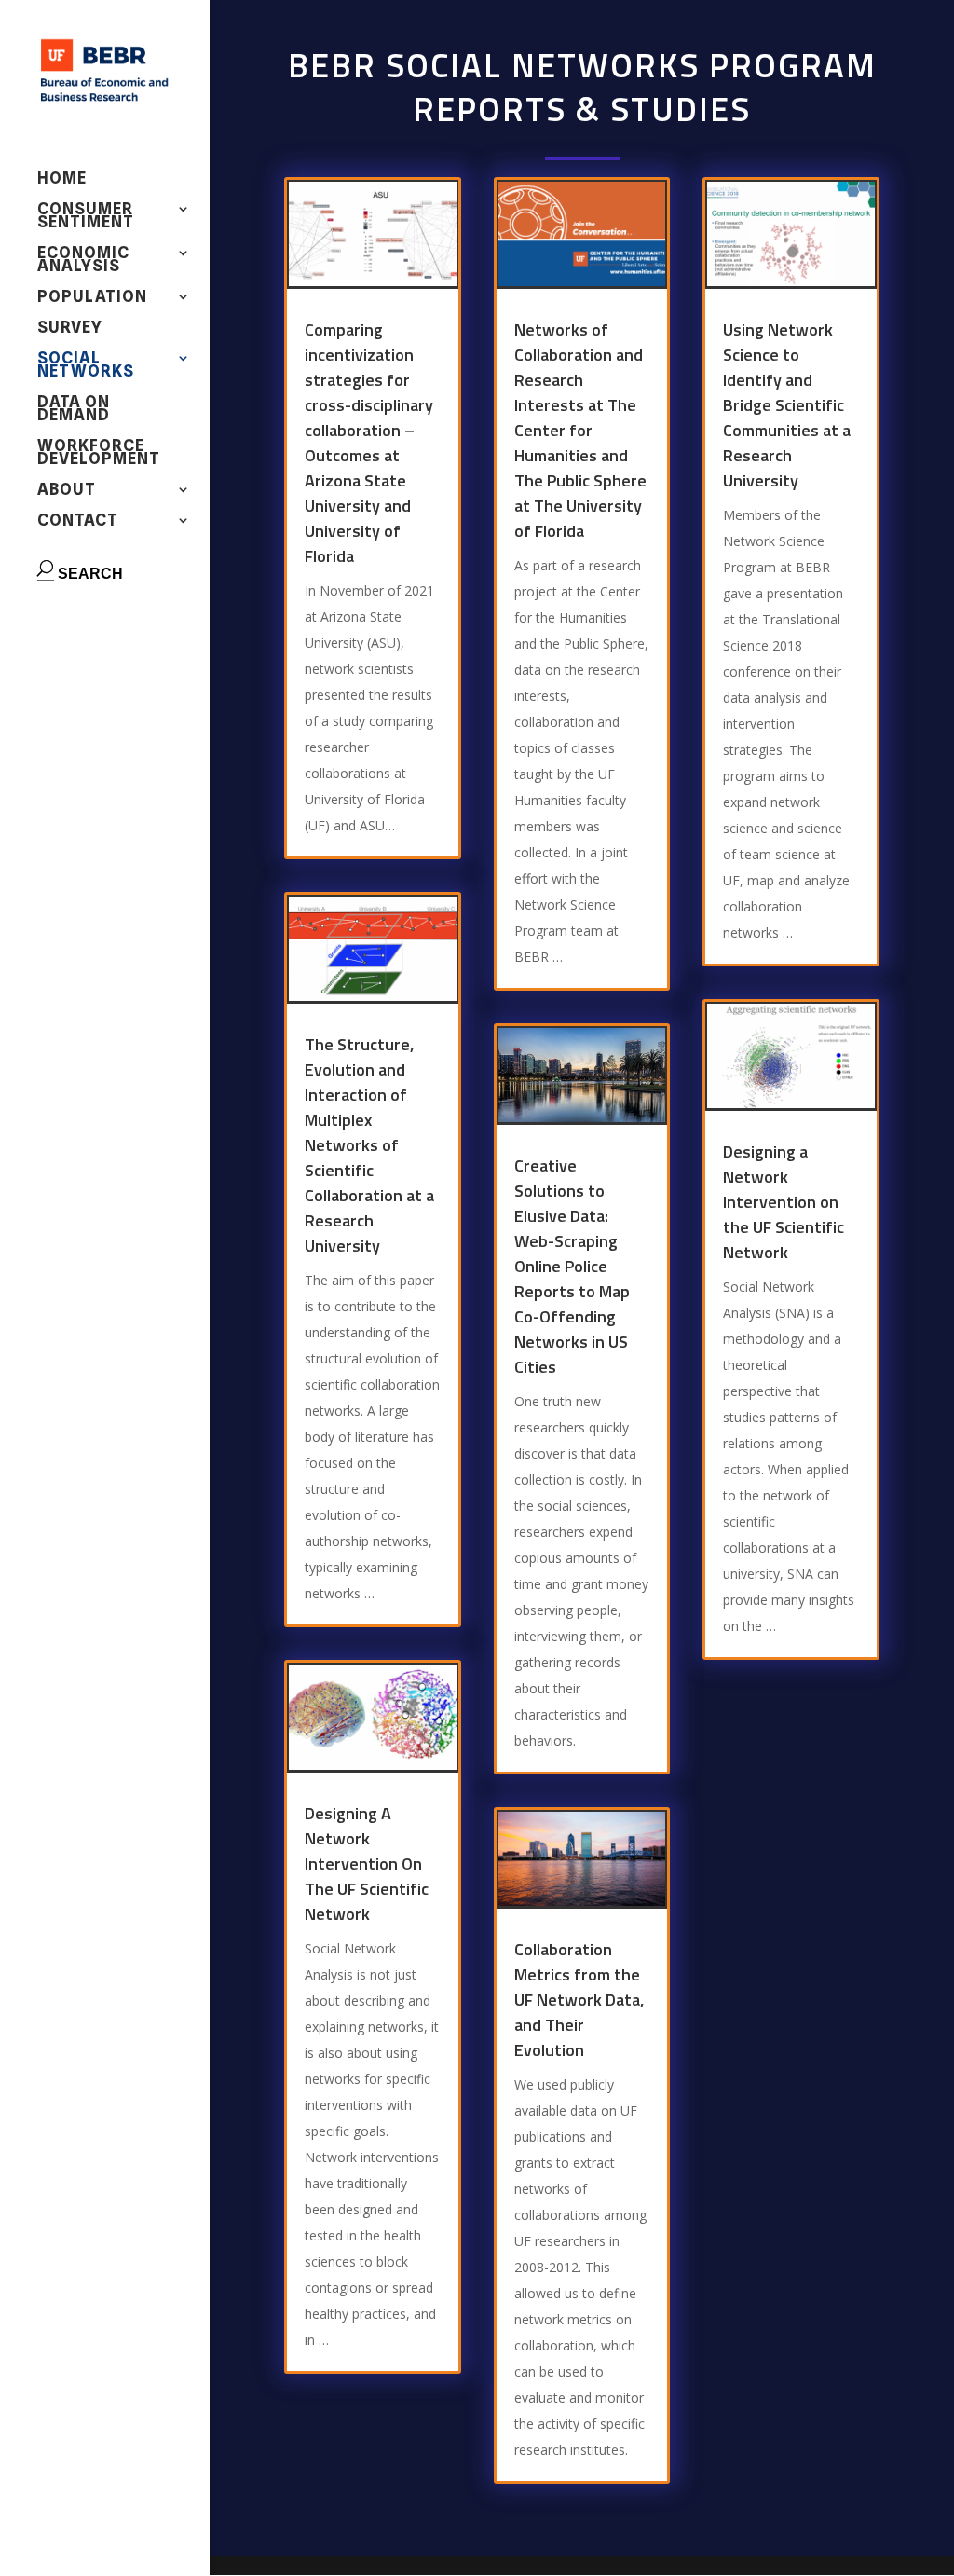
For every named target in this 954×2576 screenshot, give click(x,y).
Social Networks (86, 366)
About (67, 491)
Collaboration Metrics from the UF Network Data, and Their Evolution (579, 2000)
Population (92, 298)
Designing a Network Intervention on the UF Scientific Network (784, 1202)
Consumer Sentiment (86, 217)
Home (62, 179)
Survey (70, 329)
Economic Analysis (83, 260)
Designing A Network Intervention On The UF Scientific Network (367, 1863)
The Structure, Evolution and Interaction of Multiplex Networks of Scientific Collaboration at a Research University (369, 1145)
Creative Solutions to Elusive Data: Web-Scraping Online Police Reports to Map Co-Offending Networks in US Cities (572, 1266)
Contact (78, 521)
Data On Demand (74, 410)
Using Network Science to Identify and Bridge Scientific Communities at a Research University (787, 405)
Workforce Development (99, 453)
